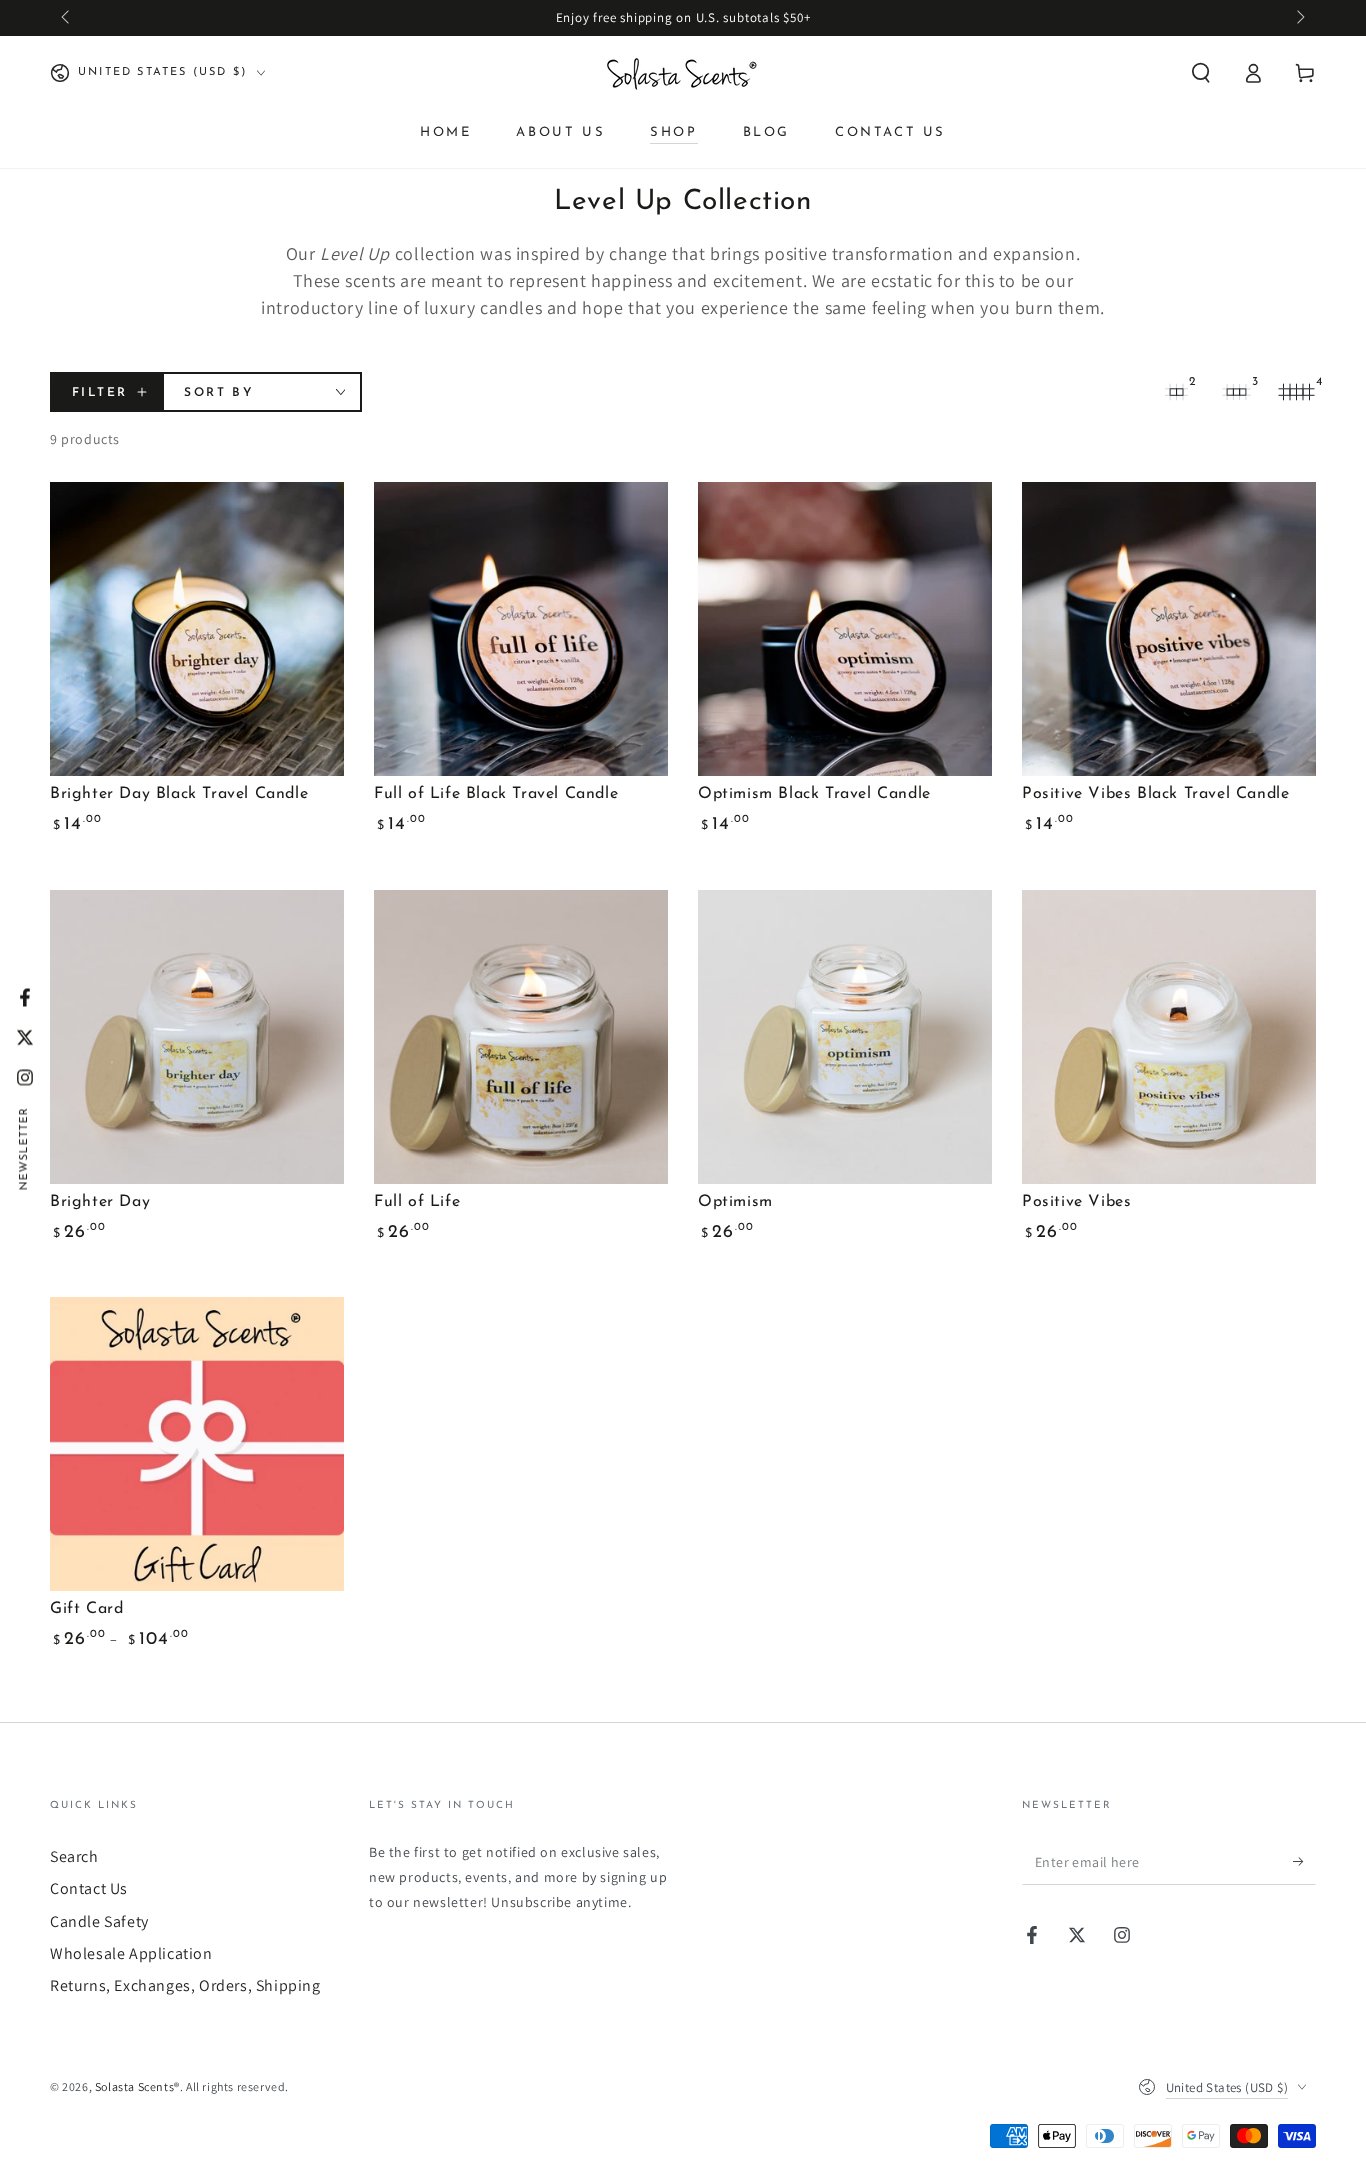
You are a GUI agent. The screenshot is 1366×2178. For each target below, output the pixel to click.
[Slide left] (67, 18)
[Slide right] (1299, 18)
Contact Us (89, 1888)
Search (74, 1856)
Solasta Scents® (137, 2086)
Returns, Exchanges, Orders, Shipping (185, 1985)
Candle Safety (99, 1921)
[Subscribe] (1304, 1862)
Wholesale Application (131, 1953)
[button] (1201, 73)
